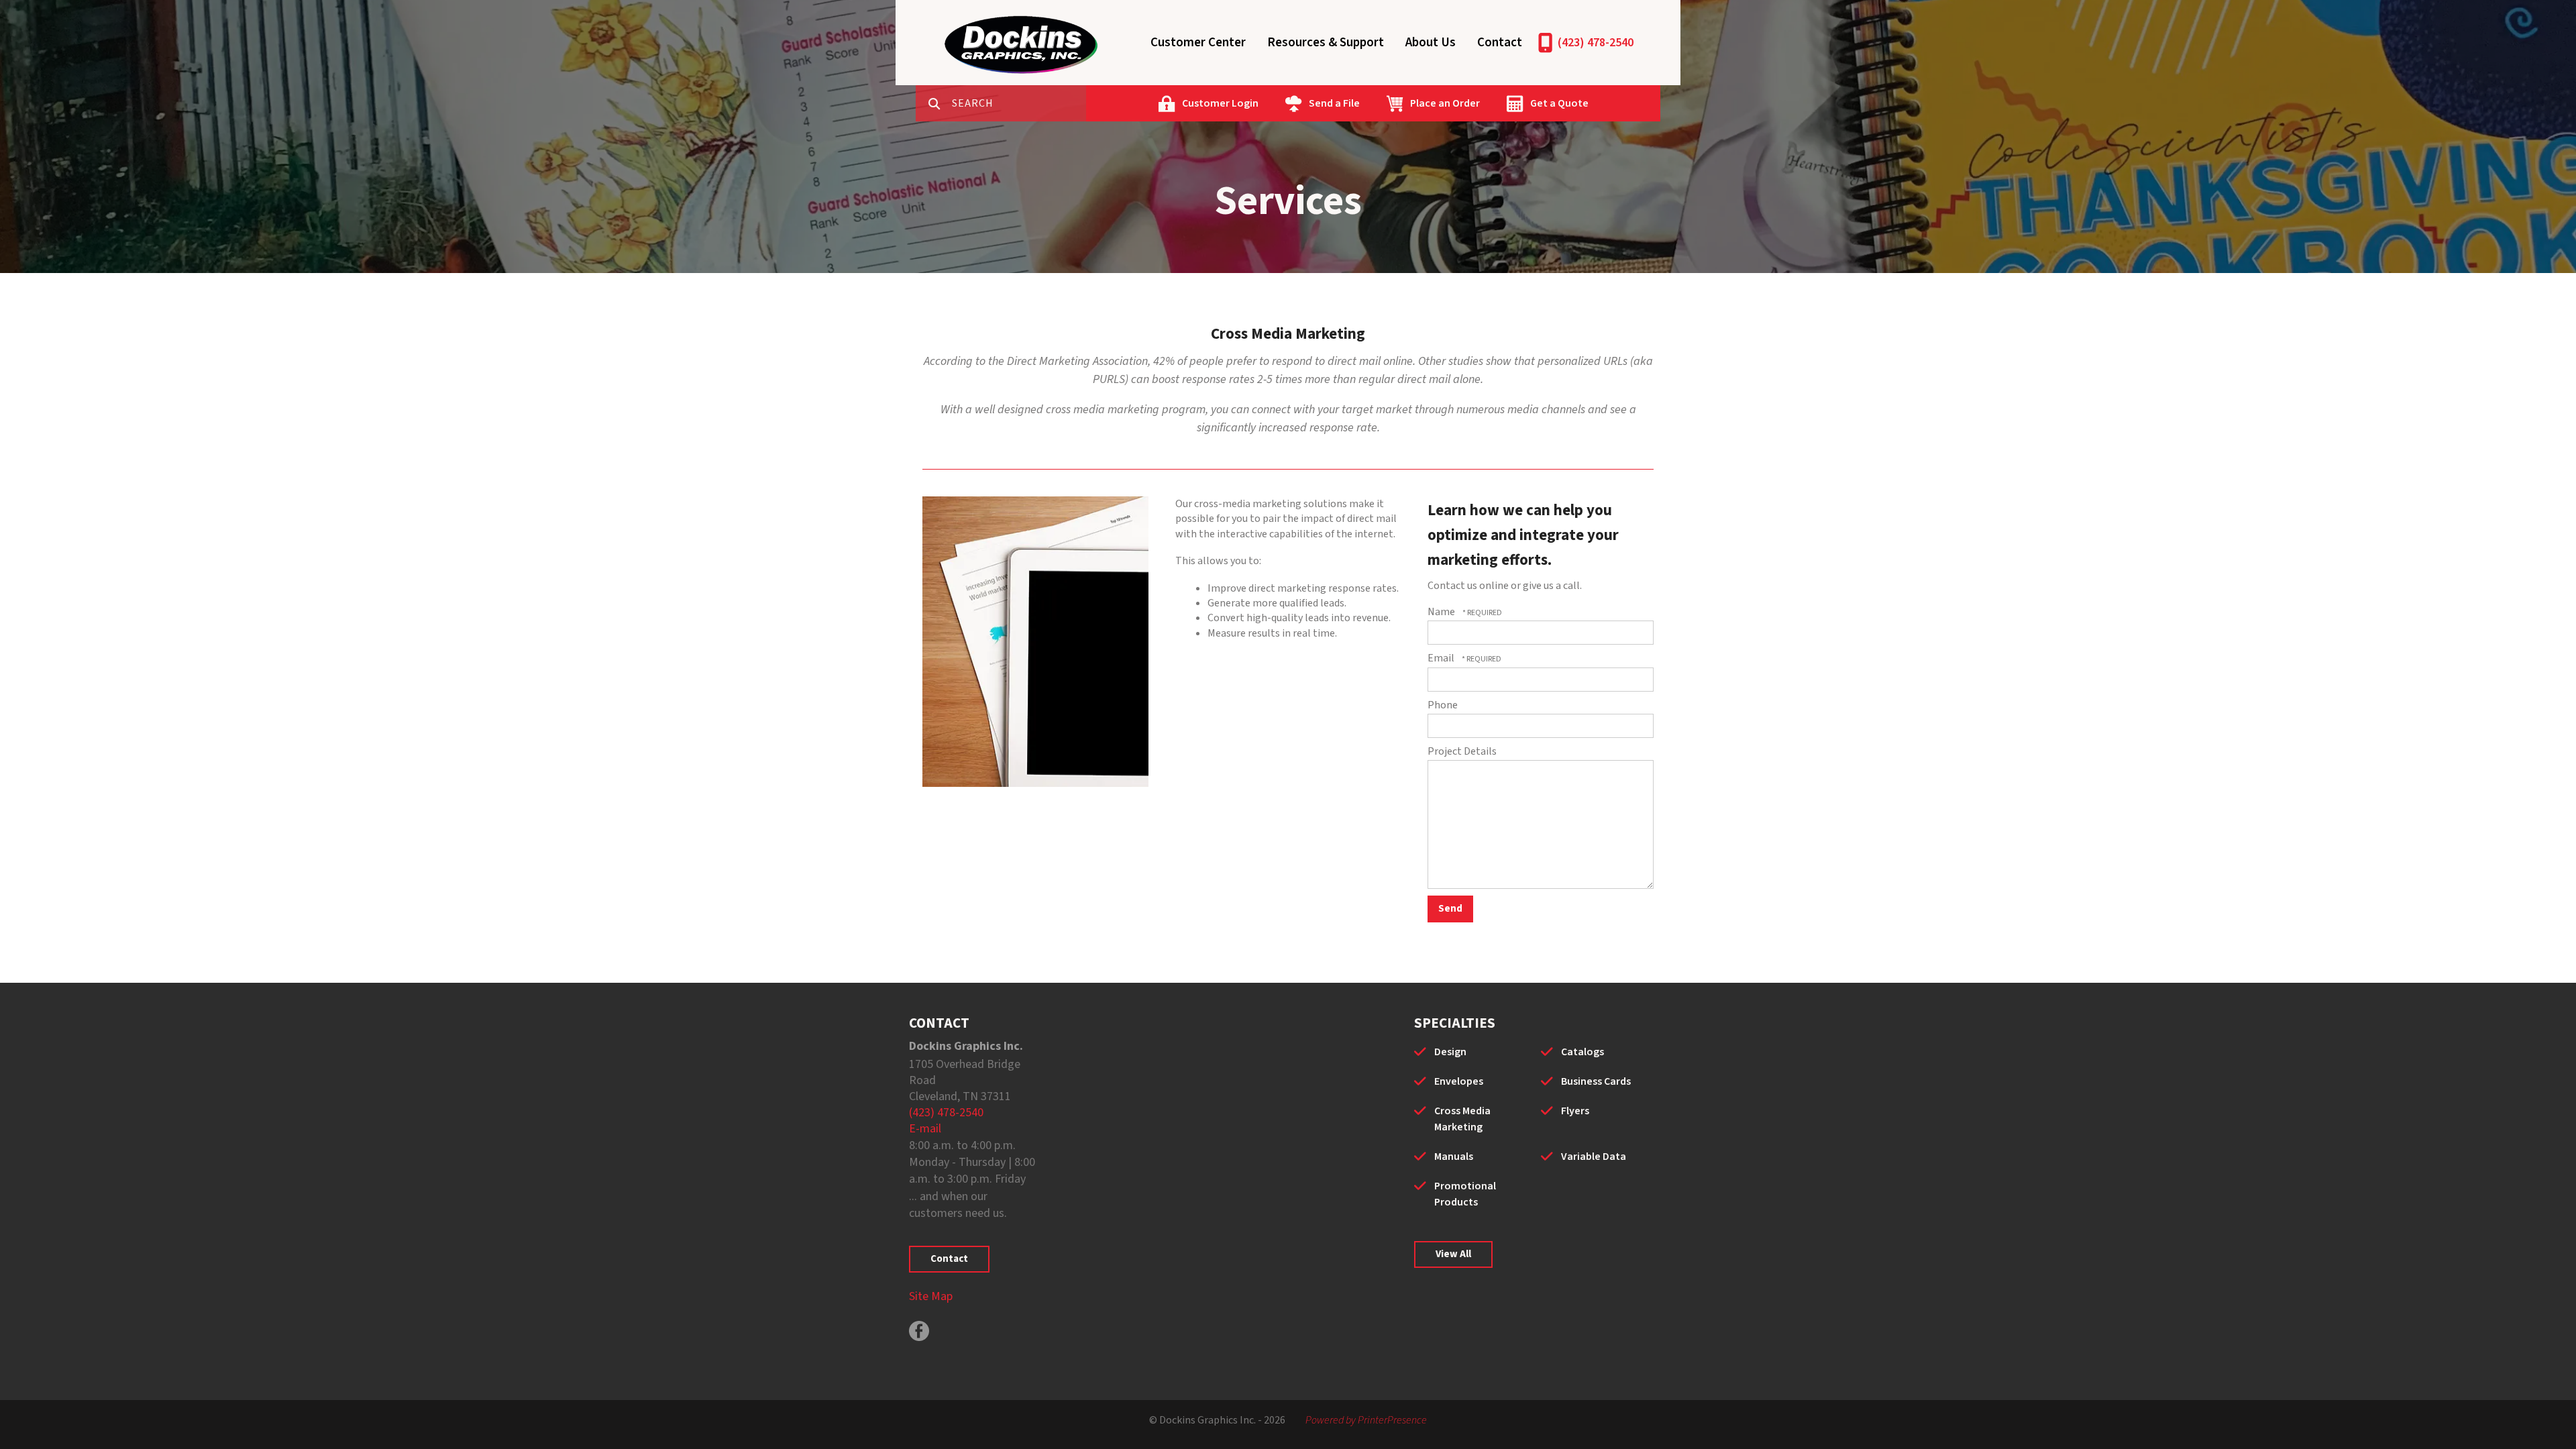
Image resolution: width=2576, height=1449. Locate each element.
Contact (1500, 43)
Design (1450, 1052)
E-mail (925, 1129)
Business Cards (1596, 1081)
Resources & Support (1326, 43)
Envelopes (1459, 1081)
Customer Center (1198, 43)
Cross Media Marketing (1462, 1119)
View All (1453, 1254)
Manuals (1454, 1157)
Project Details (1462, 751)
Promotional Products (1465, 1194)
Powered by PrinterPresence (1366, 1420)
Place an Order (1445, 103)
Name (1442, 612)
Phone (1443, 705)
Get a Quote (1559, 103)
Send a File (1334, 103)
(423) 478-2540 (1596, 43)
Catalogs (1582, 1052)
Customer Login (1220, 103)
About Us (1431, 43)
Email (1442, 658)
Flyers (1575, 1111)
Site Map (931, 1296)
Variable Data (1594, 1157)
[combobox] (1019, 103)
